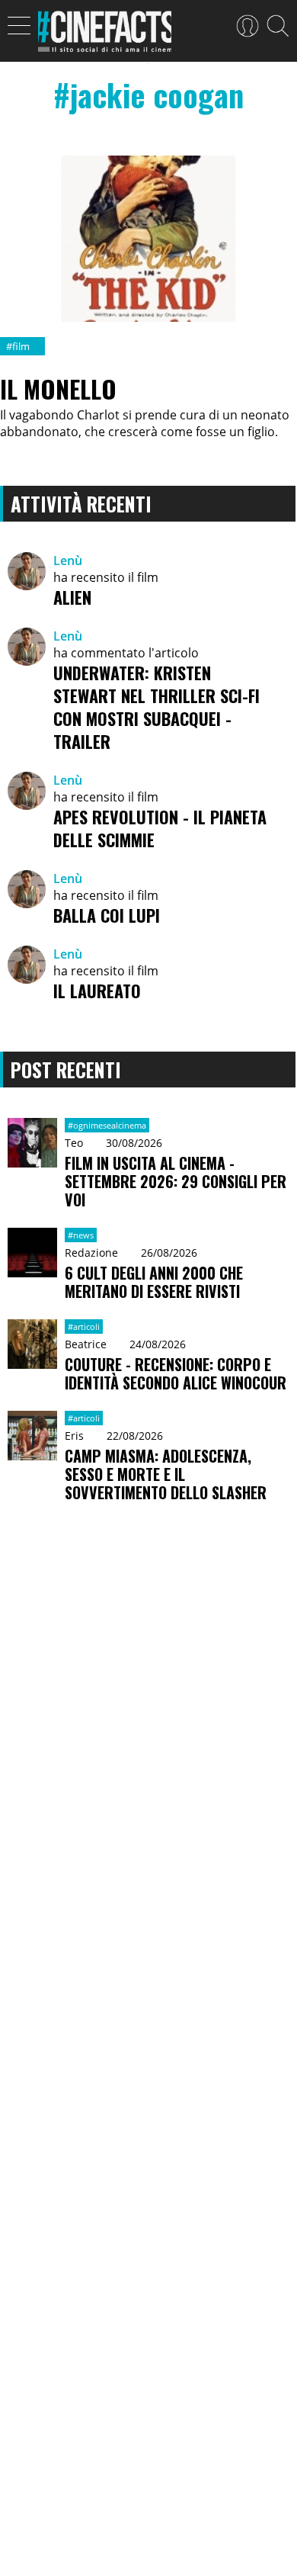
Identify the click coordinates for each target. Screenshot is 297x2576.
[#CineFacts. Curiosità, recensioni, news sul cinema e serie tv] (105, 36)
